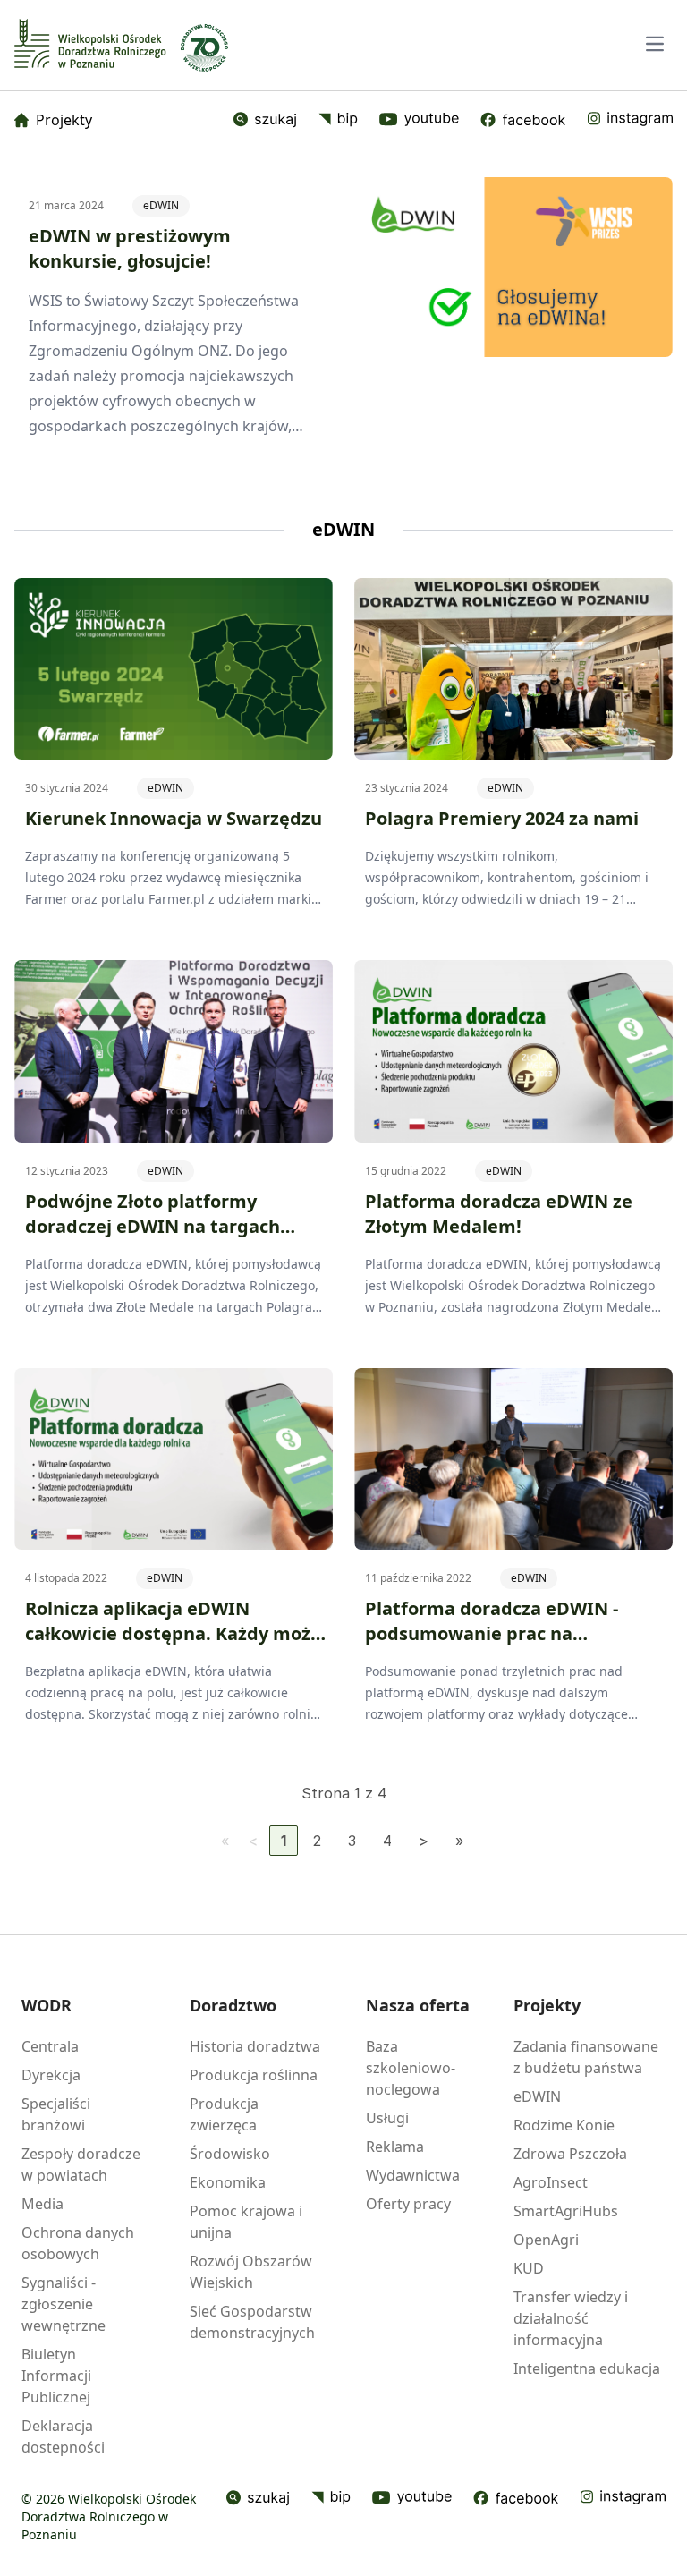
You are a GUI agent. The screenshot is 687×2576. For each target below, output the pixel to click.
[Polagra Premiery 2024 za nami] (513, 669)
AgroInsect (551, 2182)
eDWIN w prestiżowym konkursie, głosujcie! (130, 248)
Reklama (395, 2147)
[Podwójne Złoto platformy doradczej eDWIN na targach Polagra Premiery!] (174, 1051)
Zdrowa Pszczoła (570, 2154)
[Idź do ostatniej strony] (459, 1841)
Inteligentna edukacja (587, 2368)
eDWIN (161, 205)
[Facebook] (523, 120)
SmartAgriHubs (566, 2211)
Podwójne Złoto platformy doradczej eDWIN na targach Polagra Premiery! (153, 1226)
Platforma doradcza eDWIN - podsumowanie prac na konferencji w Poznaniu (492, 1633)
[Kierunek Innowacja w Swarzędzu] (174, 669)
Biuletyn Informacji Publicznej (56, 2376)
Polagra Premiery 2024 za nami (502, 818)
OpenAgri (546, 2240)
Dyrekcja (51, 2075)
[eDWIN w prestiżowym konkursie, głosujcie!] (516, 267)
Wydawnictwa (413, 2175)
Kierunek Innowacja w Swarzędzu (174, 818)
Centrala (50, 2046)
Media (42, 2204)
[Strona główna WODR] (90, 43)
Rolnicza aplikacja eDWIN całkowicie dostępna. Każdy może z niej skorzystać (173, 1633)
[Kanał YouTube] (419, 120)
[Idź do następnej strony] (424, 1841)
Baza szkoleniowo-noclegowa (411, 2068)
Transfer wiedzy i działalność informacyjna (571, 2318)
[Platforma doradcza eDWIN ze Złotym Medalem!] (513, 1051)
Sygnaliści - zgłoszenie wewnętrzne (64, 2304)
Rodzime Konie (564, 2125)
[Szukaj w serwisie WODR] (265, 120)
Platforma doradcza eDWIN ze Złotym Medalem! (499, 1214)
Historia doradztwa (255, 2046)
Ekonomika (228, 2182)
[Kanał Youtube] (412, 2498)
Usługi (387, 2118)
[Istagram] (630, 120)
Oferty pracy (408, 2204)
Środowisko (230, 2154)
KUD (529, 2268)
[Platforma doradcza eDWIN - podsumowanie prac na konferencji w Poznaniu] (513, 1459)
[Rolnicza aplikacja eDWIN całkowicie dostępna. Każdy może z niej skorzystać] (174, 1459)
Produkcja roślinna (254, 2075)
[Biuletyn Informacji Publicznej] (338, 120)
